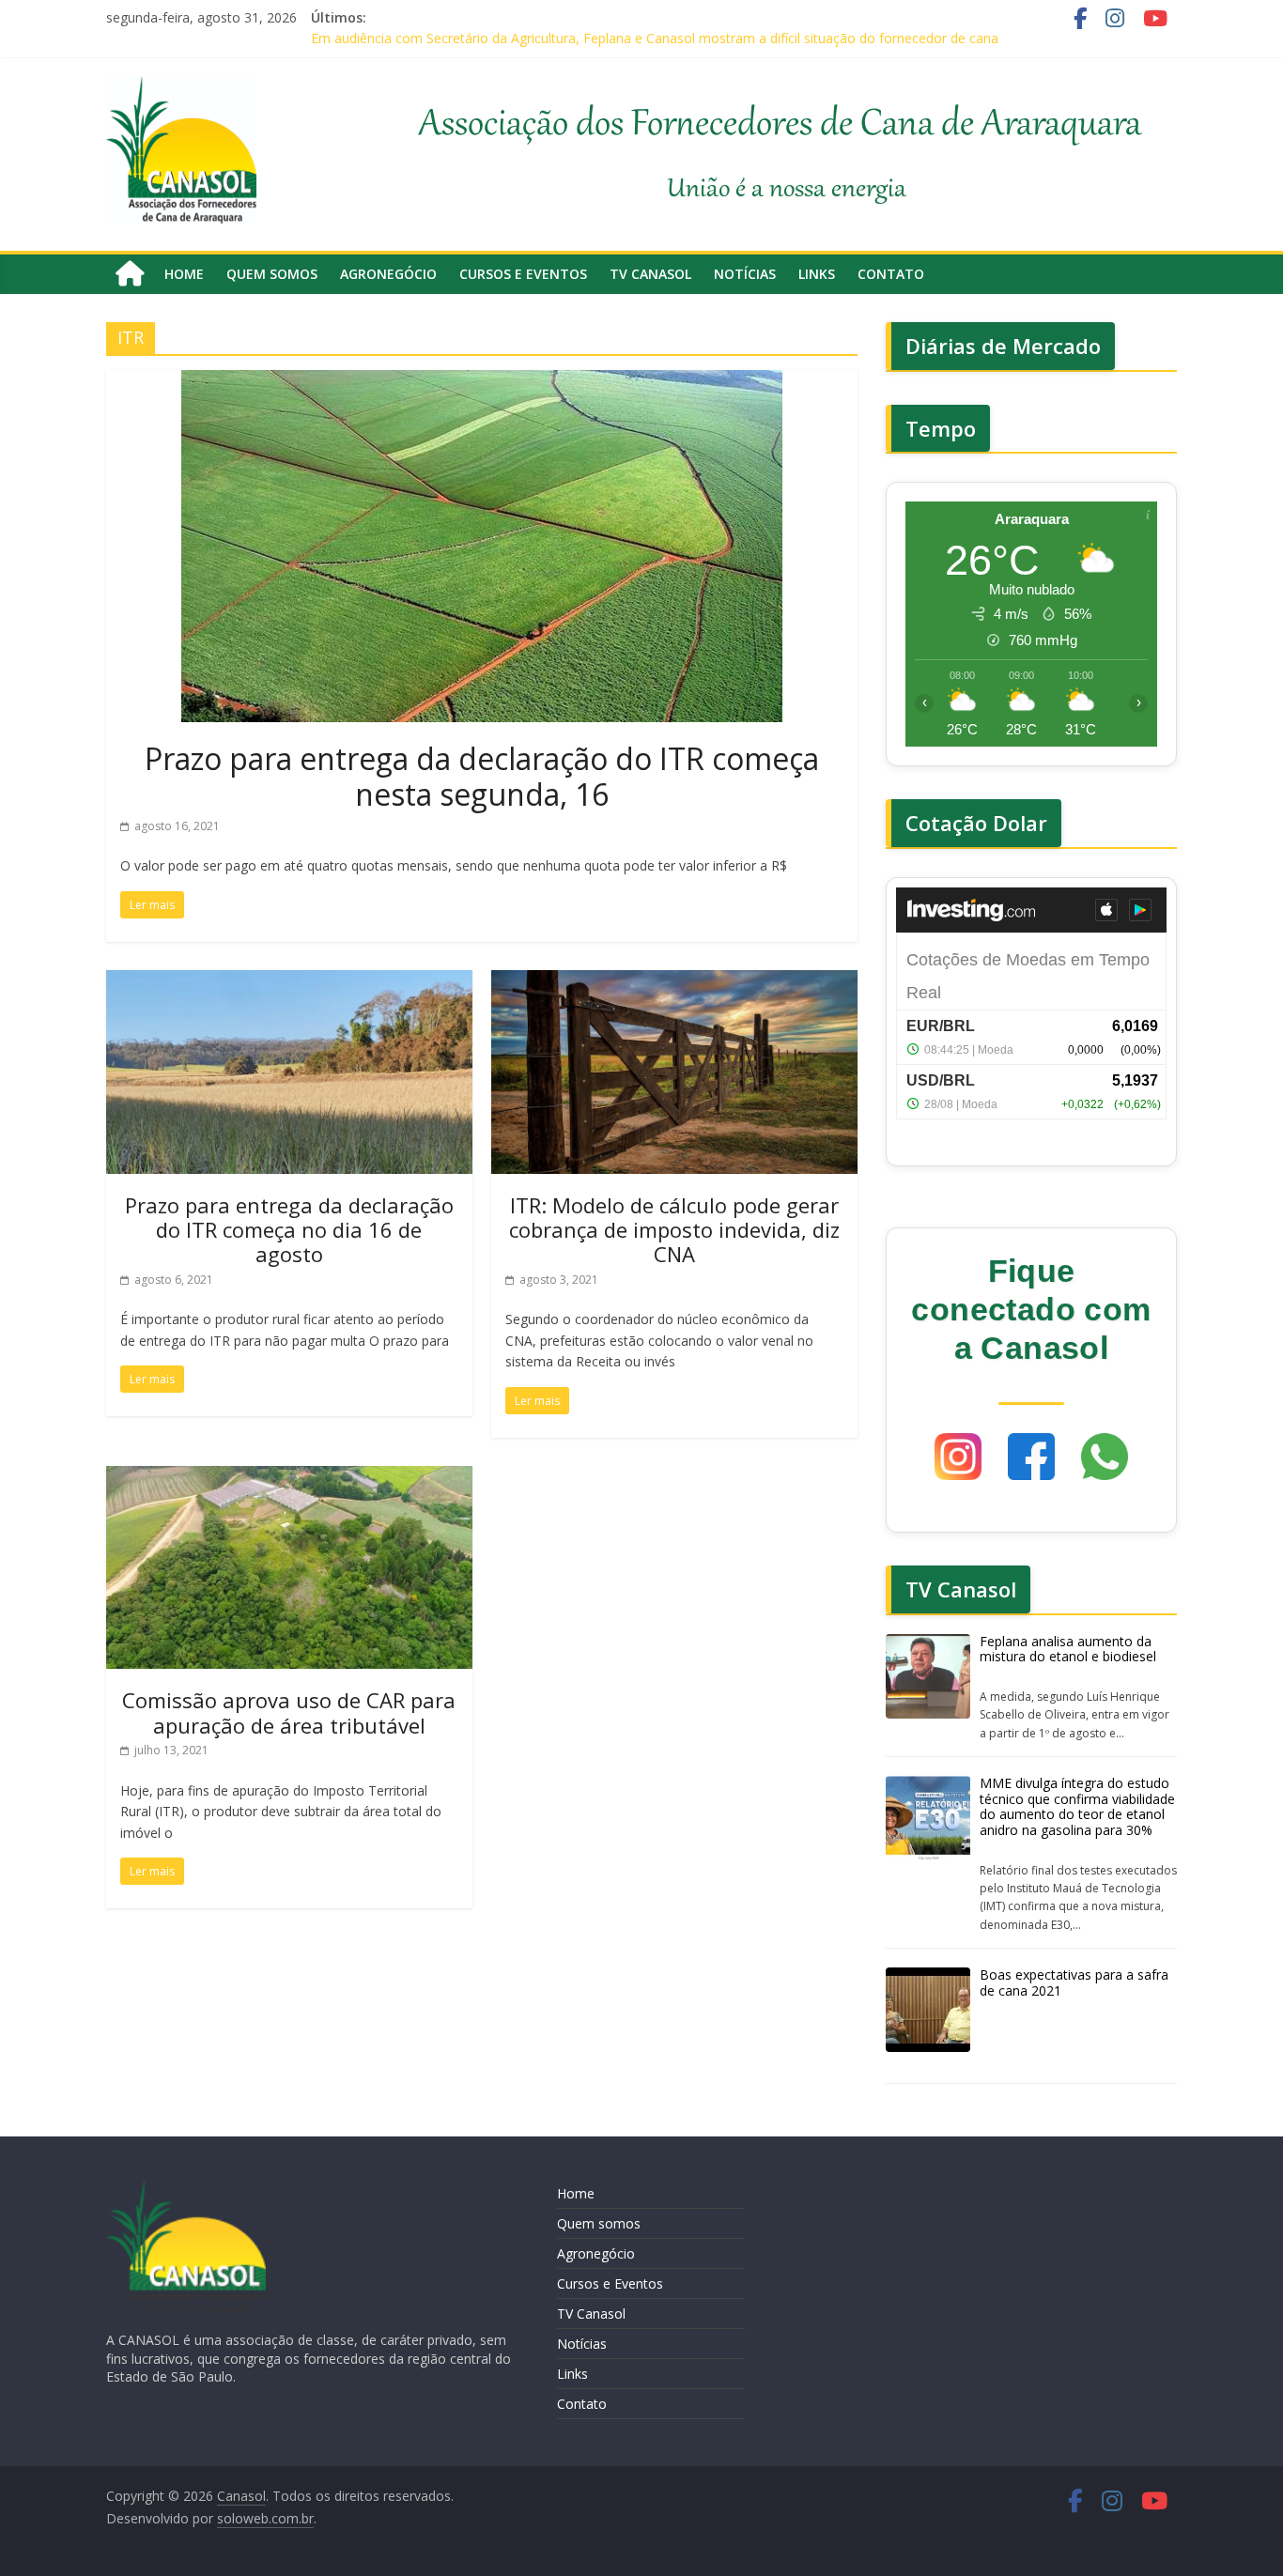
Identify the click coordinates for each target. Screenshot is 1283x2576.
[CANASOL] (186, 2188)
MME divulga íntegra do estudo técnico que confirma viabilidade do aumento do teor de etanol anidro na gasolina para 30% (1077, 1806)
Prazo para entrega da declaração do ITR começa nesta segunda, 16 (482, 776)
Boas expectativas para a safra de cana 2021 (1074, 1982)
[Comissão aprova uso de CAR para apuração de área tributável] (289, 1477)
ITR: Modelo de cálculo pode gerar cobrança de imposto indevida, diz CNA (674, 1230)
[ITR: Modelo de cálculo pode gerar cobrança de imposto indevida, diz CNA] (674, 981)
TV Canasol (650, 274)
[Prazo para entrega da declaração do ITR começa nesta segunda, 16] (482, 381)
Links (817, 274)
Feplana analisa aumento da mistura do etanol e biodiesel (1068, 1649)
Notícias (745, 274)
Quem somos (272, 274)
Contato (891, 274)
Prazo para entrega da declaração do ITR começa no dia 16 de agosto (289, 1230)
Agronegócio (388, 274)
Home (184, 274)
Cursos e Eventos (523, 274)
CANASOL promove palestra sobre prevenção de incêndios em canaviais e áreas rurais (575, 31)
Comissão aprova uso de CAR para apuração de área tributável (289, 1712)
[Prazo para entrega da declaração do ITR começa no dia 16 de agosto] (289, 981)
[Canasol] (130, 274)
